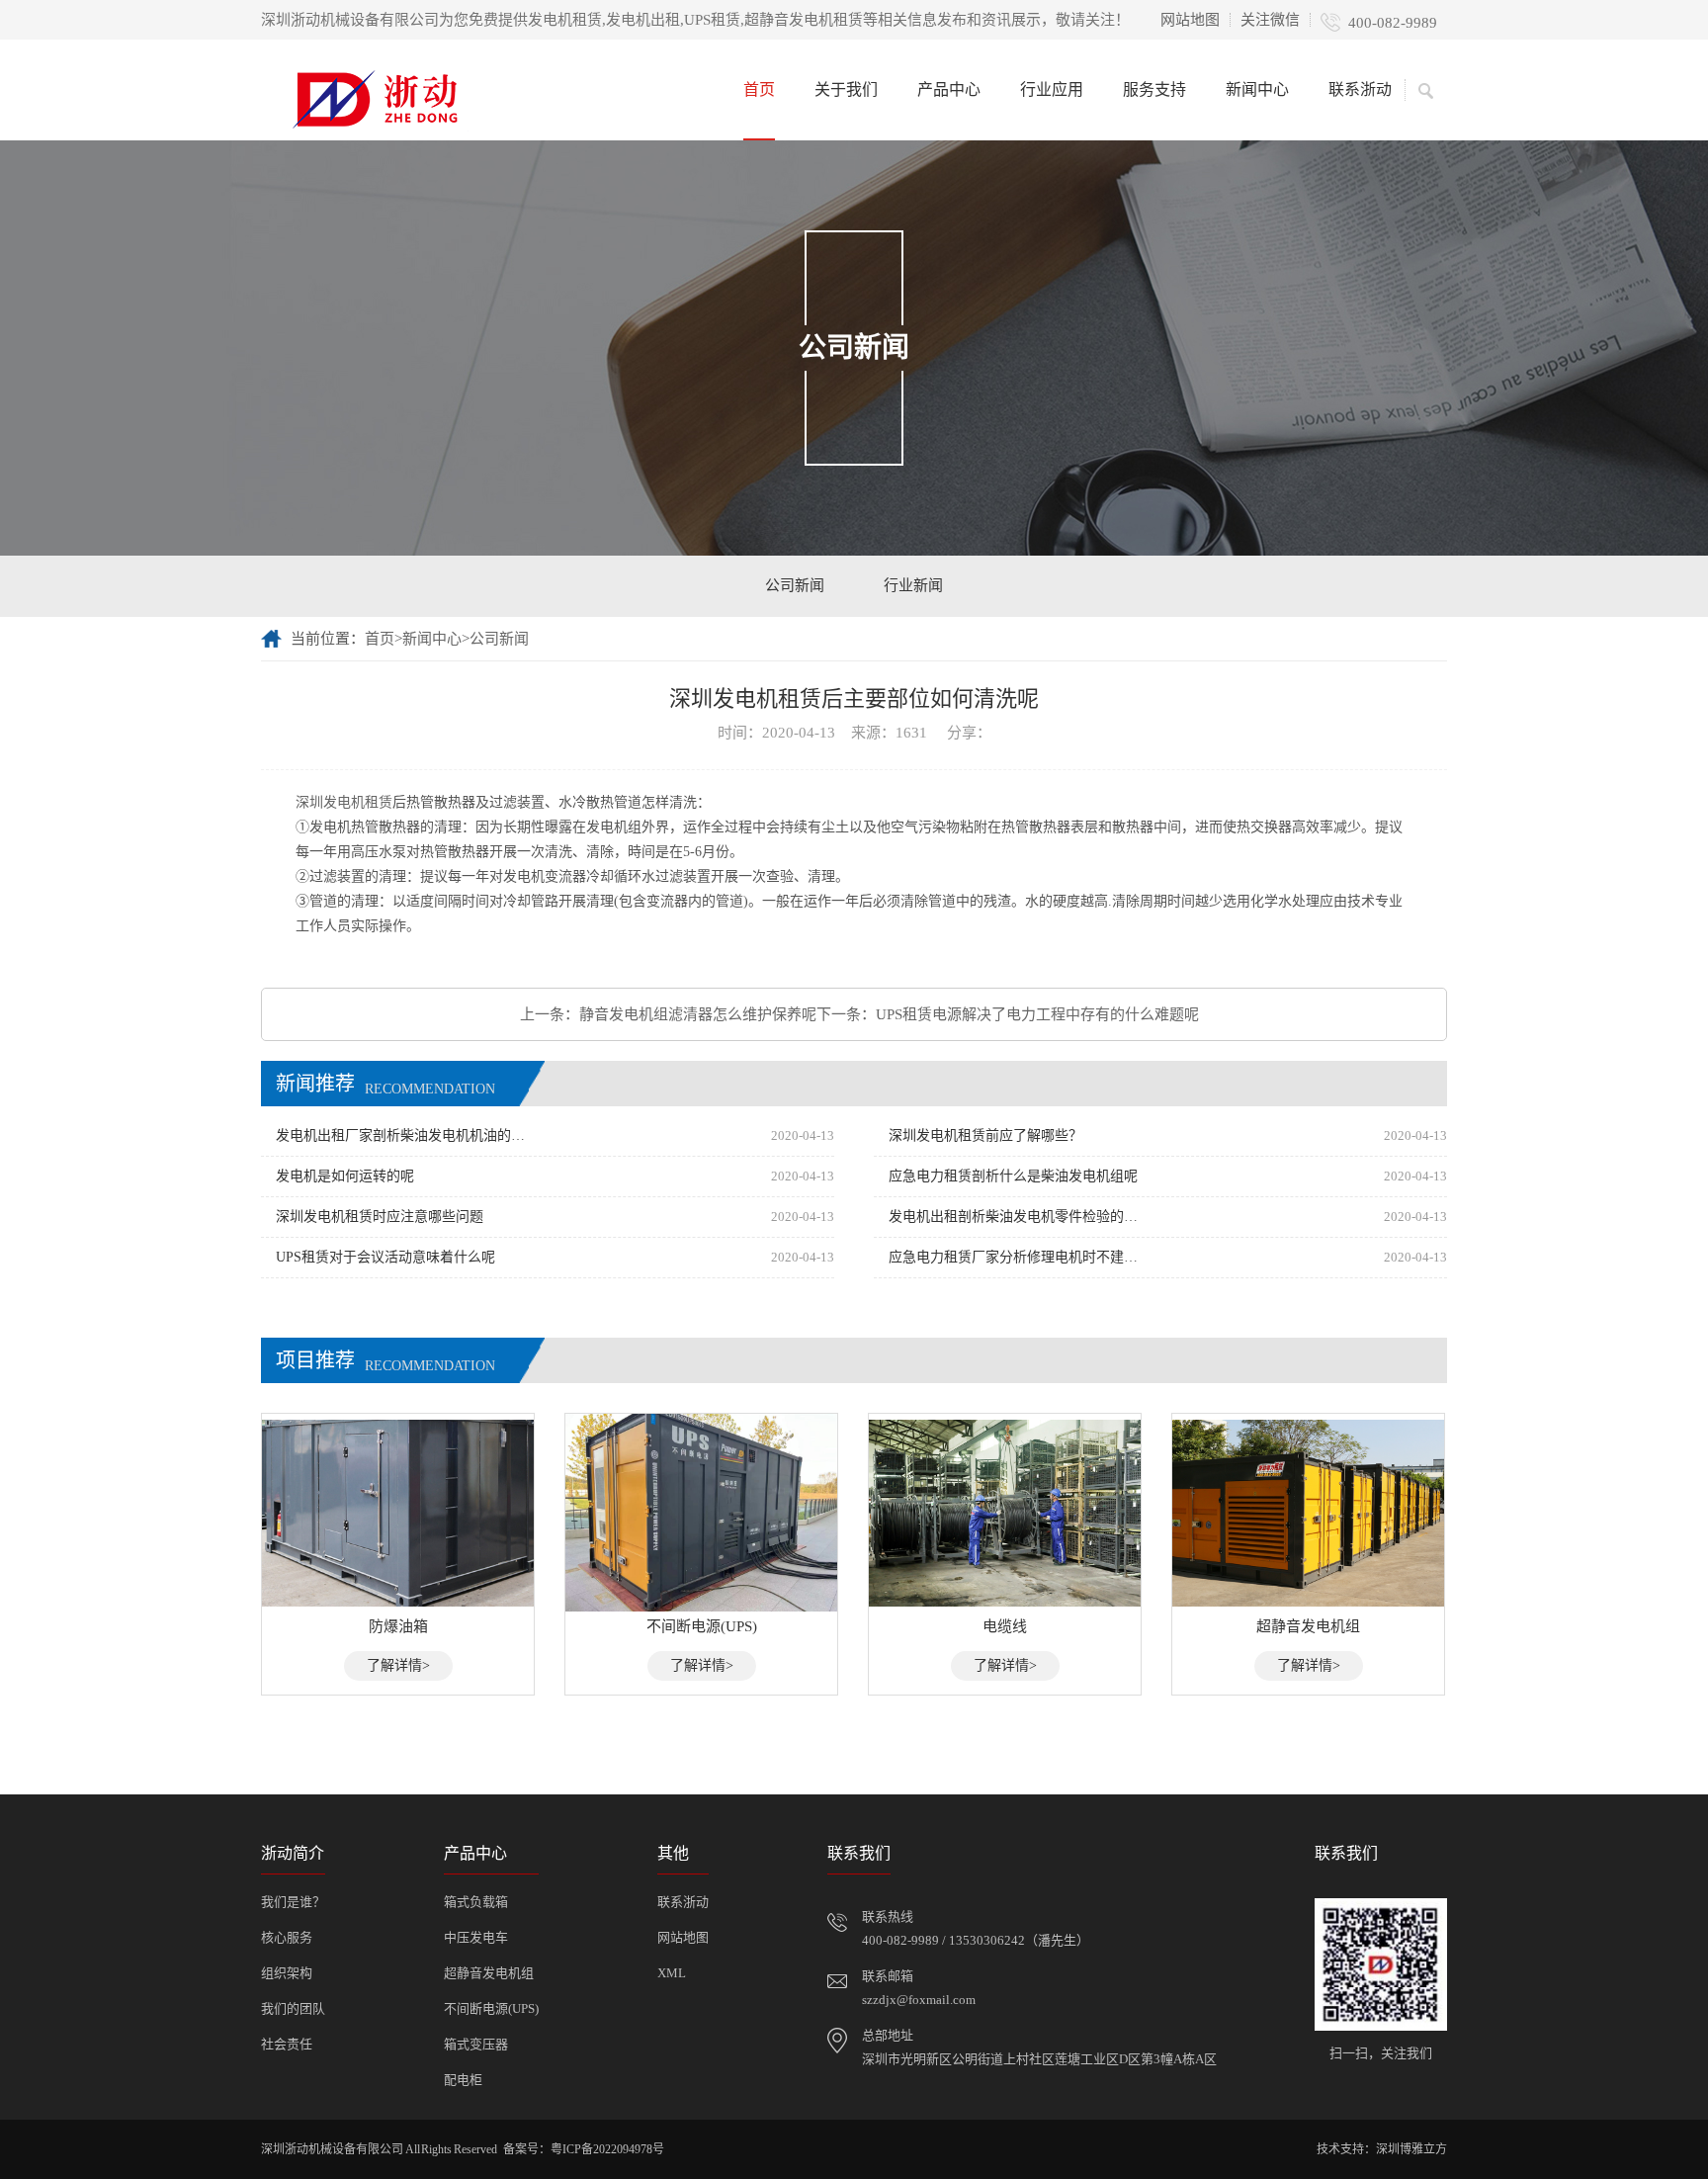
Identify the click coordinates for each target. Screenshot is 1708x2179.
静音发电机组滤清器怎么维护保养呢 (698, 1014)
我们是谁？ (293, 1902)
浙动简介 (293, 1853)
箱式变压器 (476, 2044)
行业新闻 (913, 585)
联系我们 (859, 1853)
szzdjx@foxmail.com (919, 2000)
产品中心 (949, 89)
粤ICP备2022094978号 (607, 2149)
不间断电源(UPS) (491, 2008)
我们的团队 (293, 2008)
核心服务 (287, 1937)
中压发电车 (476, 1937)
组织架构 (287, 1973)
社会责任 (287, 2044)
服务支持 (1154, 89)
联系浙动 (1360, 89)
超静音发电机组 (489, 1973)
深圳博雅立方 (1411, 2149)
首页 (759, 89)
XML (672, 1973)
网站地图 (1190, 20)
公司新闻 (795, 585)
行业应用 (1052, 89)
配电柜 (463, 2080)
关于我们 (846, 89)
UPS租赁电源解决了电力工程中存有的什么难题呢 (1037, 1014)
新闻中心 (1257, 89)
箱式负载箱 (476, 1902)
